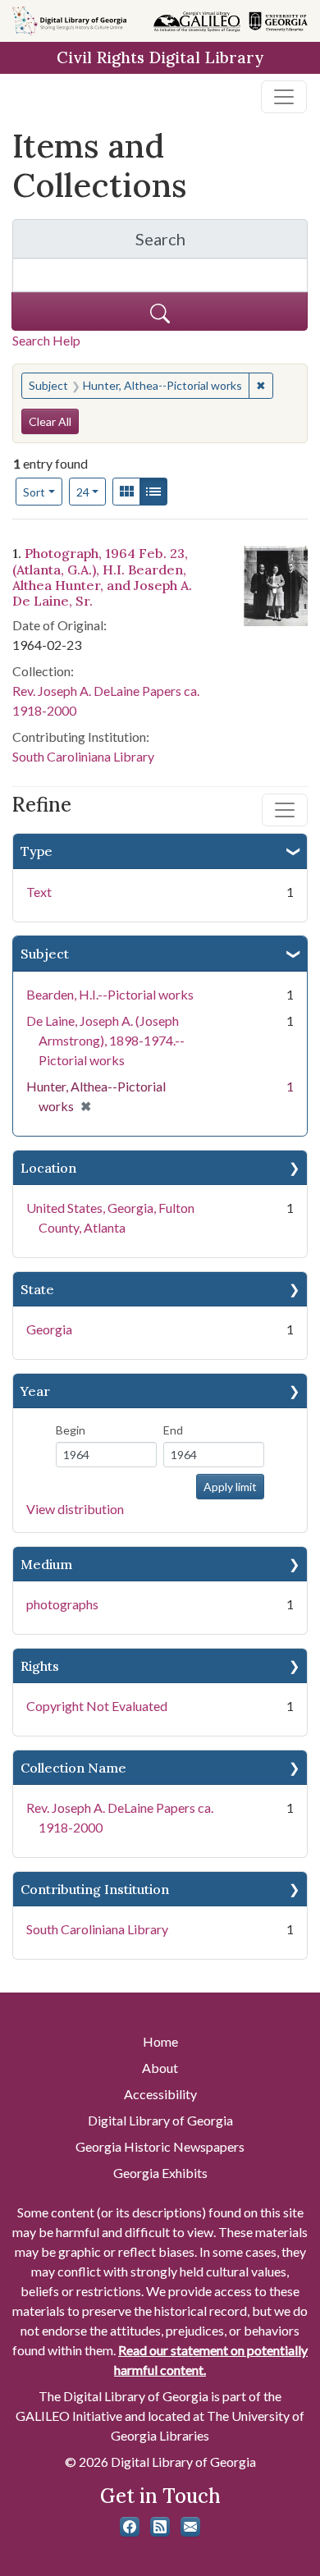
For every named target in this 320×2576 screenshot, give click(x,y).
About (160, 2068)
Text (39, 892)
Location (48, 1168)
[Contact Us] (190, 2527)
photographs (62, 1604)
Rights (40, 1666)
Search (222, 243)
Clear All (50, 421)
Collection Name (73, 1768)
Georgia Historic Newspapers (160, 2146)
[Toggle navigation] (284, 97)
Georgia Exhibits (160, 2173)
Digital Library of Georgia (160, 2120)
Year (35, 1391)
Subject (45, 954)
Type (37, 851)
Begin (71, 1430)
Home (160, 2041)
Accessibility (160, 2094)
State (37, 1289)
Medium (46, 1564)
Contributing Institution (95, 1889)
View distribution (75, 1509)
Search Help (46, 340)
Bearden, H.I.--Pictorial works (110, 994)
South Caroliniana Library (97, 1929)
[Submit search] (160, 311)
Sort (34, 492)
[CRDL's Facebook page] (130, 2527)
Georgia (49, 1329)
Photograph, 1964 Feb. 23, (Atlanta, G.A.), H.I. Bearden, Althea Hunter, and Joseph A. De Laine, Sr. (102, 577)
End (173, 1430)
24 (91, 492)
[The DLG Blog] (160, 2527)
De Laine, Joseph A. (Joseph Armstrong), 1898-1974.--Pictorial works (105, 1040)
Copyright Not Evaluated (97, 1706)
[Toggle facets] (285, 810)
